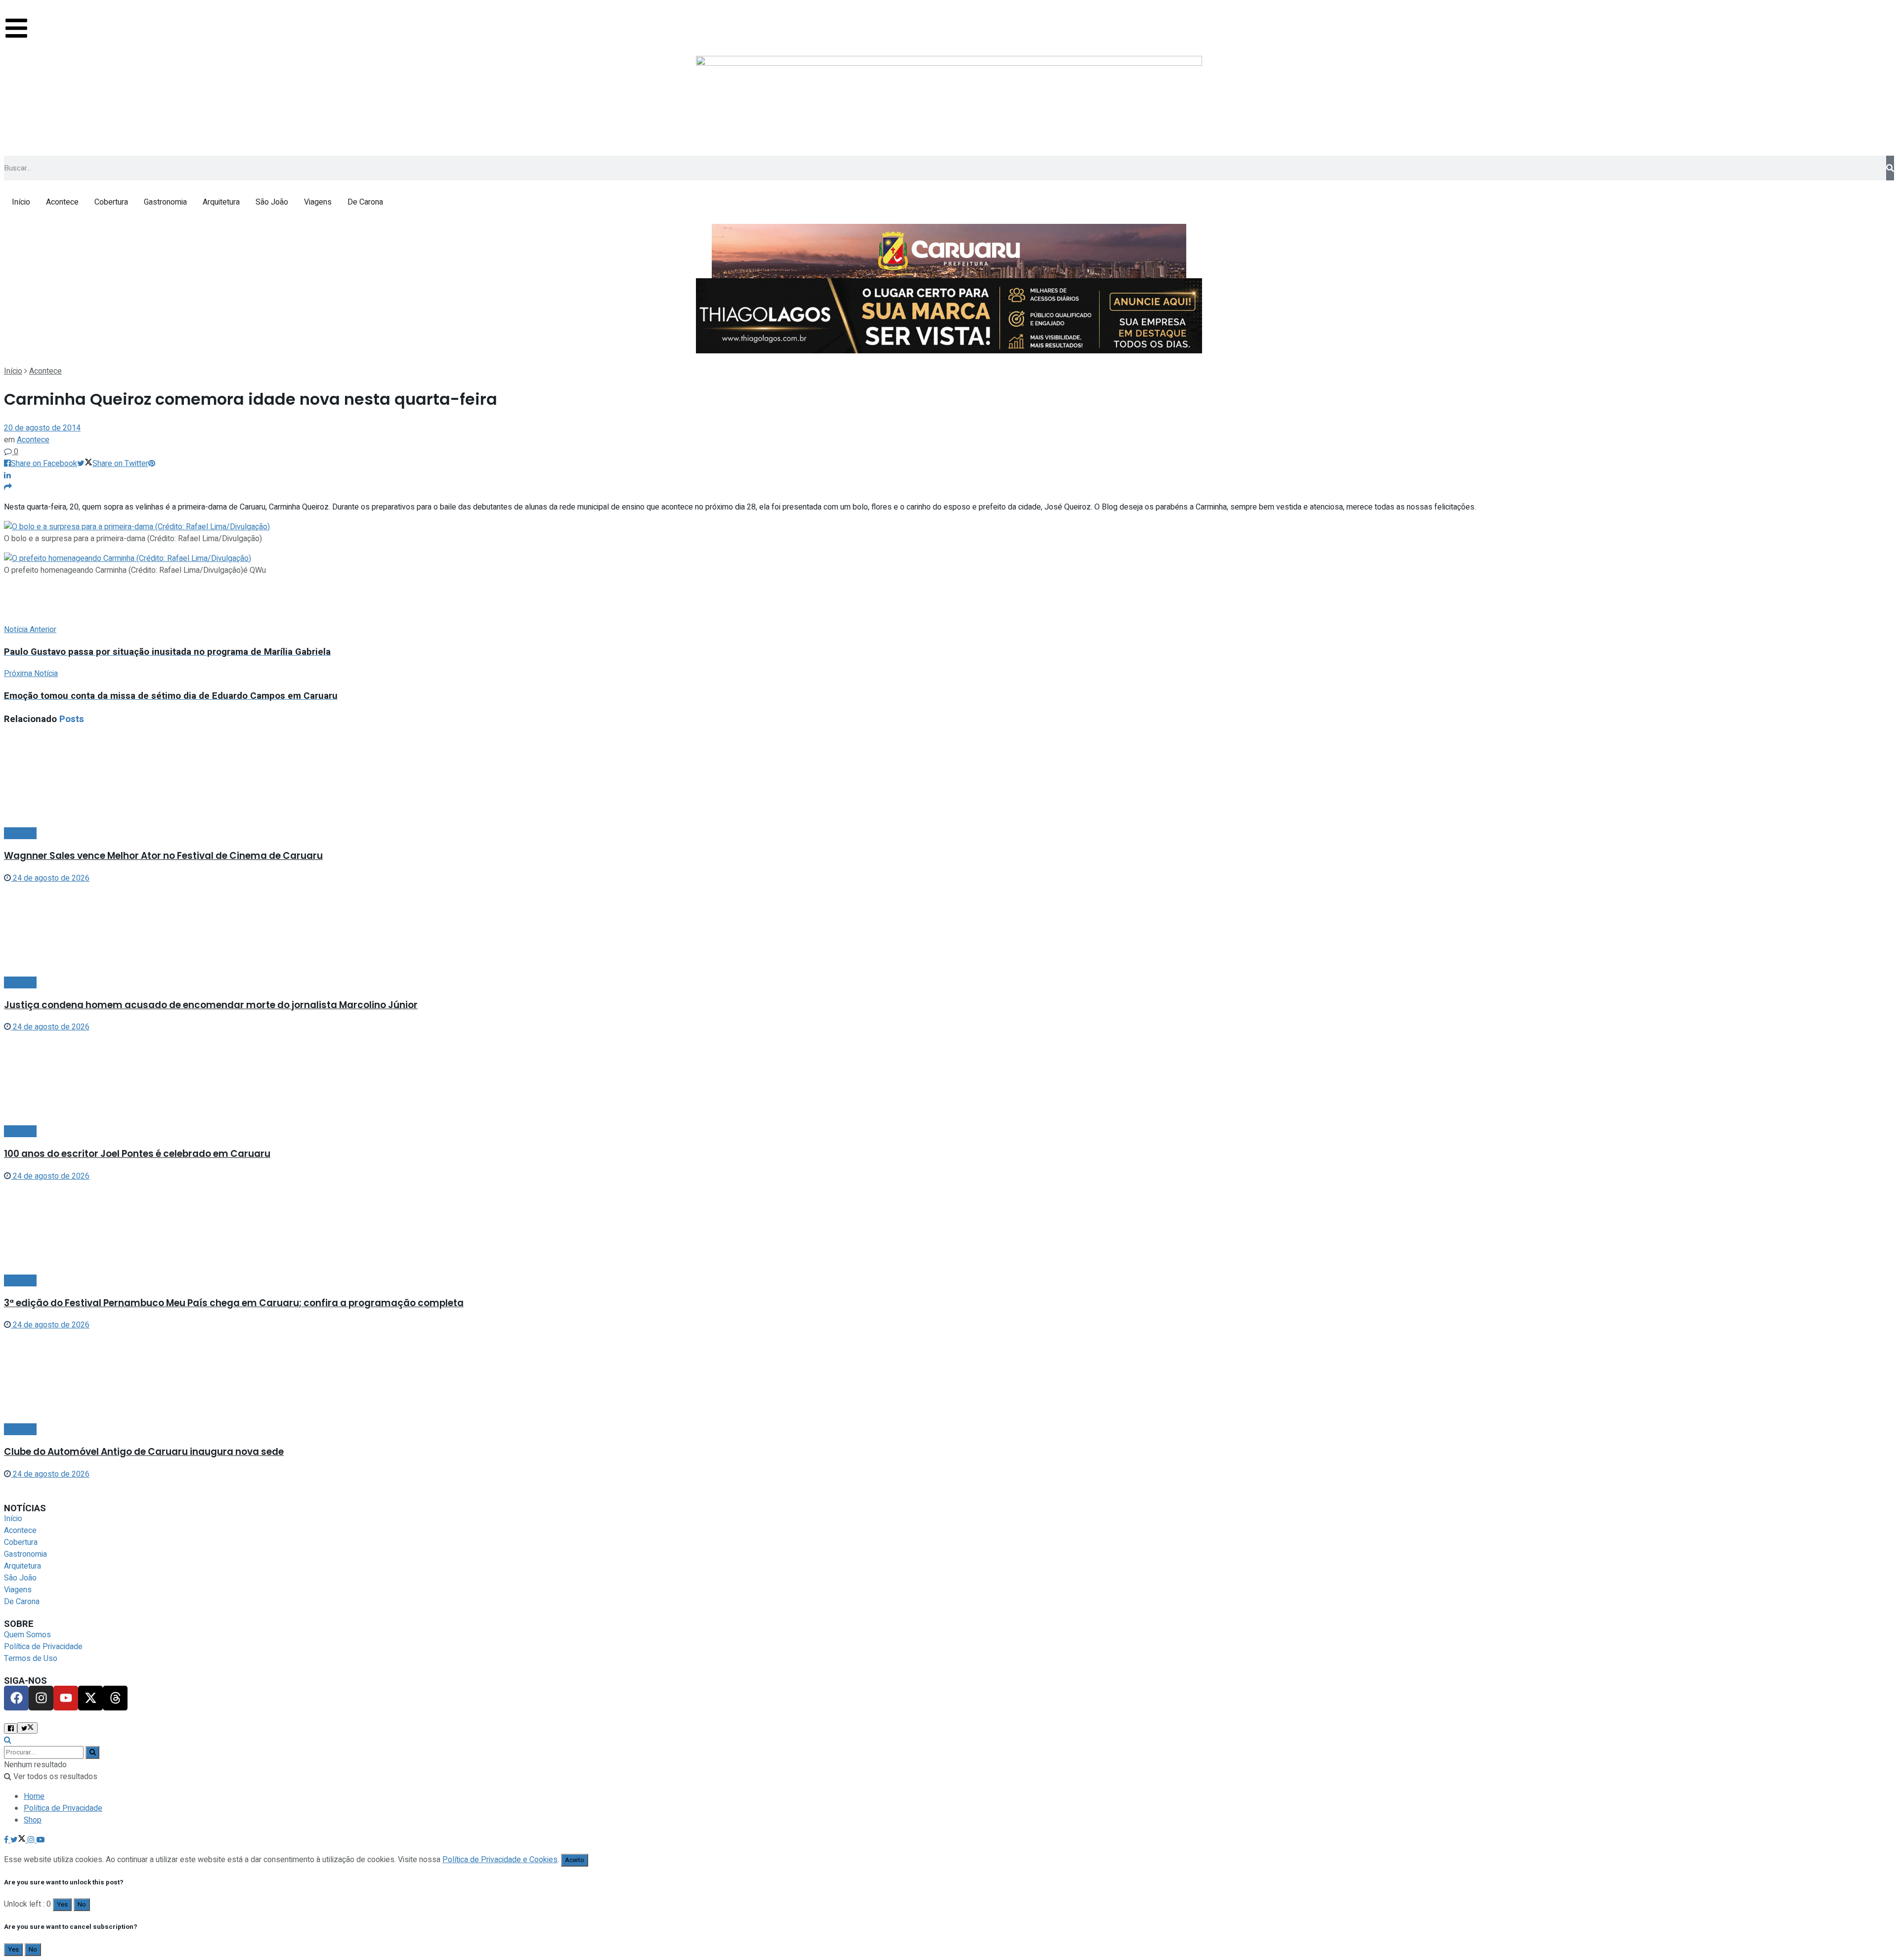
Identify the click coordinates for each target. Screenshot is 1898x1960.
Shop (33, 1820)
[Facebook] (16, 1698)
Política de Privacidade (63, 1808)
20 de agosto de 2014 (42, 428)
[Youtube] (66, 1698)
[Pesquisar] (1890, 168)
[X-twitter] (90, 1698)
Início (13, 371)
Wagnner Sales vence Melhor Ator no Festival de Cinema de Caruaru (163, 856)
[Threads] (115, 1698)
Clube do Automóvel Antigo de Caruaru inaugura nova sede (144, 1452)
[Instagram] (41, 1698)
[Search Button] (92, 1752)
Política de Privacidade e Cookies (500, 1860)
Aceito (575, 1860)
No (82, 1905)
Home (34, 1796)
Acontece (45, 371)
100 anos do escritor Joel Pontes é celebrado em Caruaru (137, 1154)
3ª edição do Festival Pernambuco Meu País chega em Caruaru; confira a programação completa (234, 1303)
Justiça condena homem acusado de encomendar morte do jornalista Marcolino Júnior (211, 1005)
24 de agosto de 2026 (50, 878)
